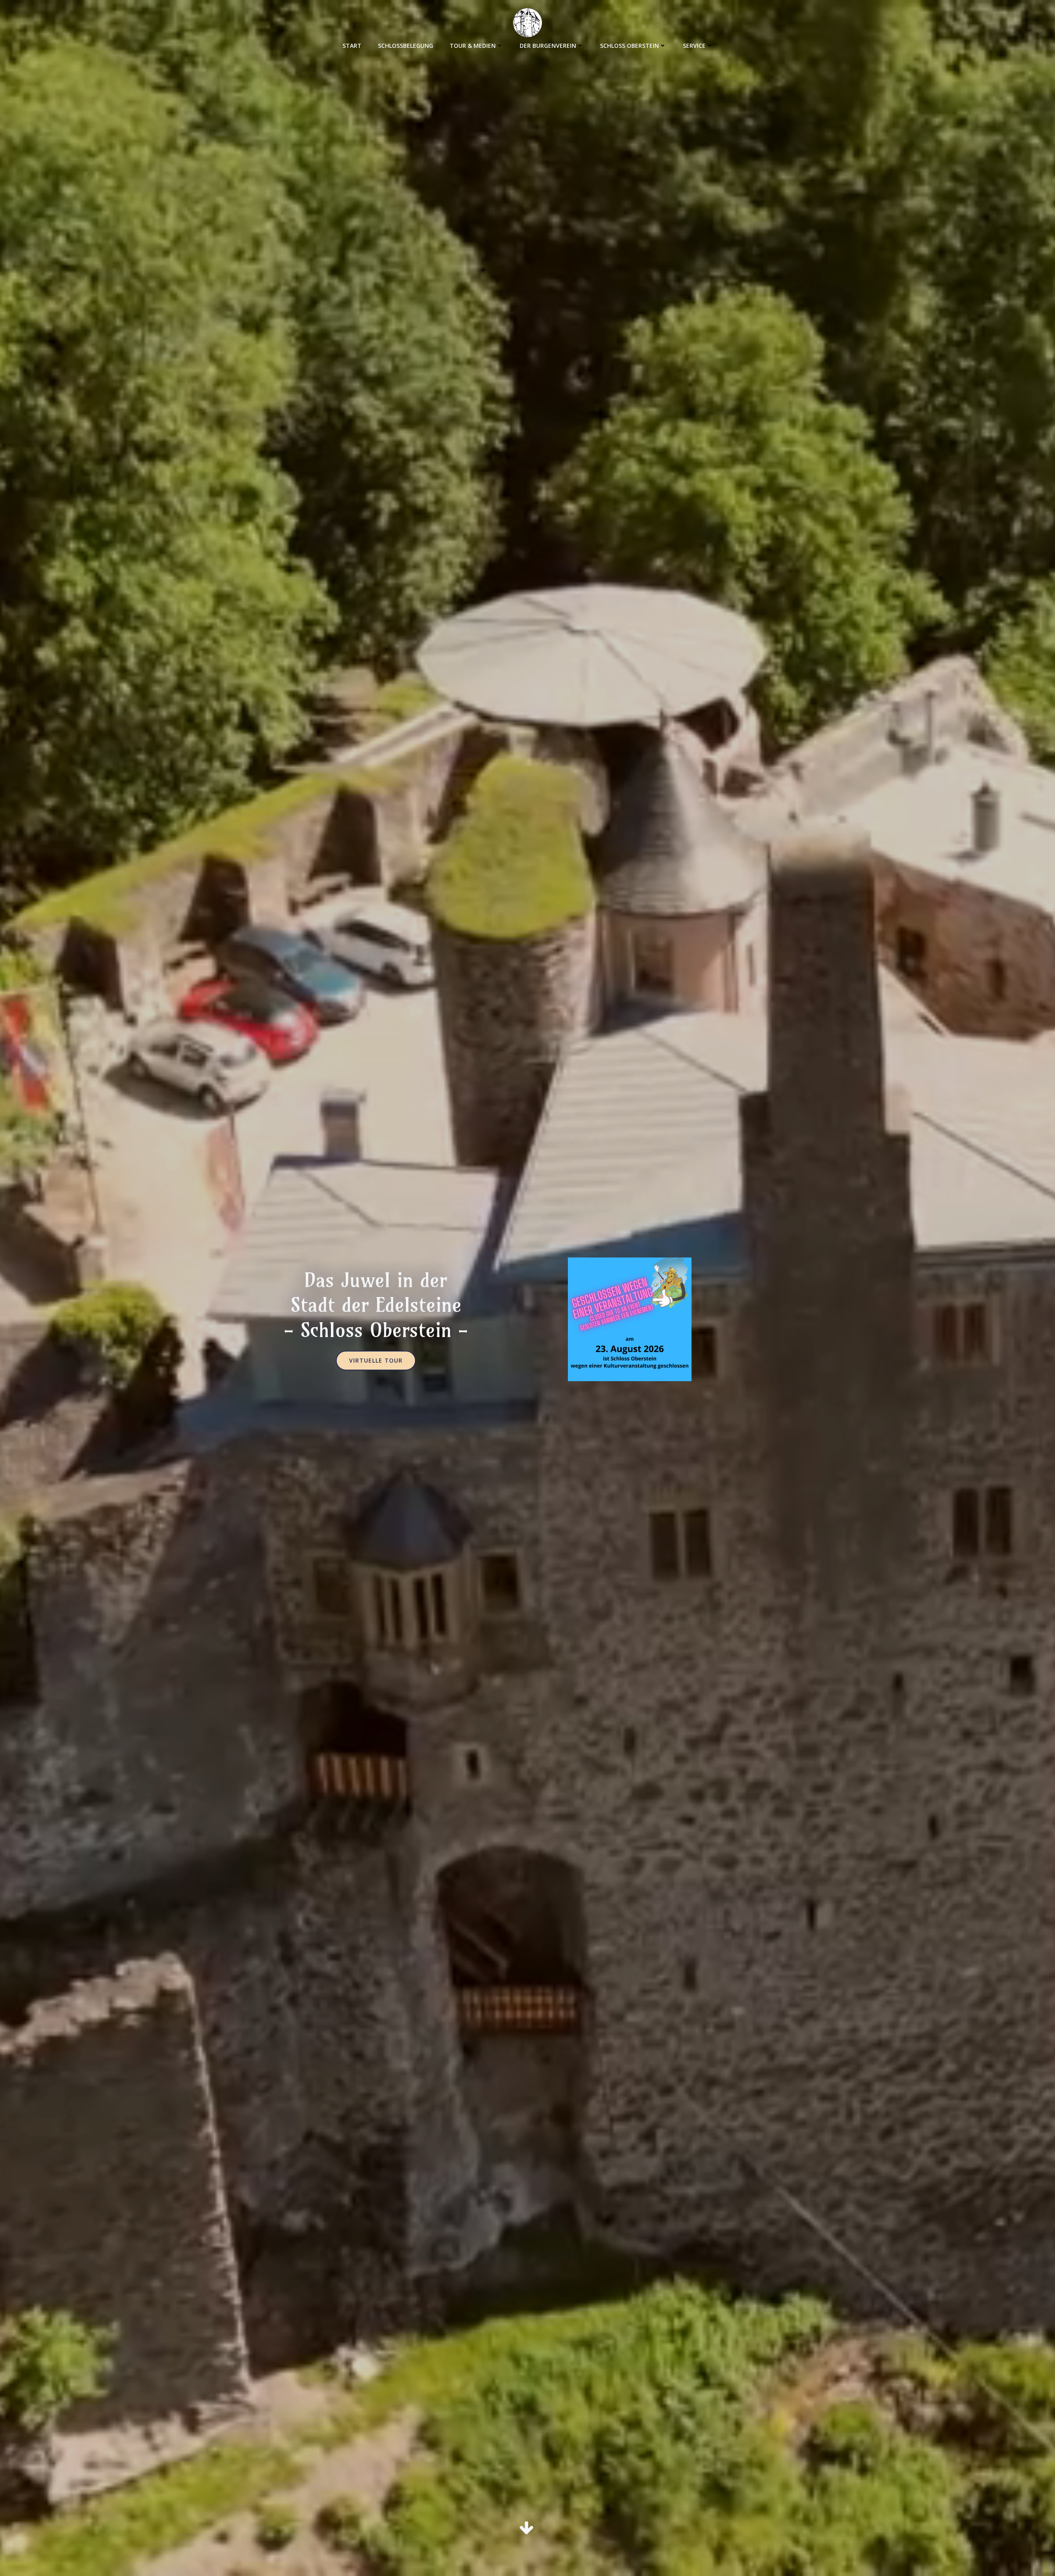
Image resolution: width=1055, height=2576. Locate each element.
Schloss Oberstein (629, 46)
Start (352, 46)
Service (694, 46)
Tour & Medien (473, 46)
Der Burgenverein (548, 46)
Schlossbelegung (406, 46)
